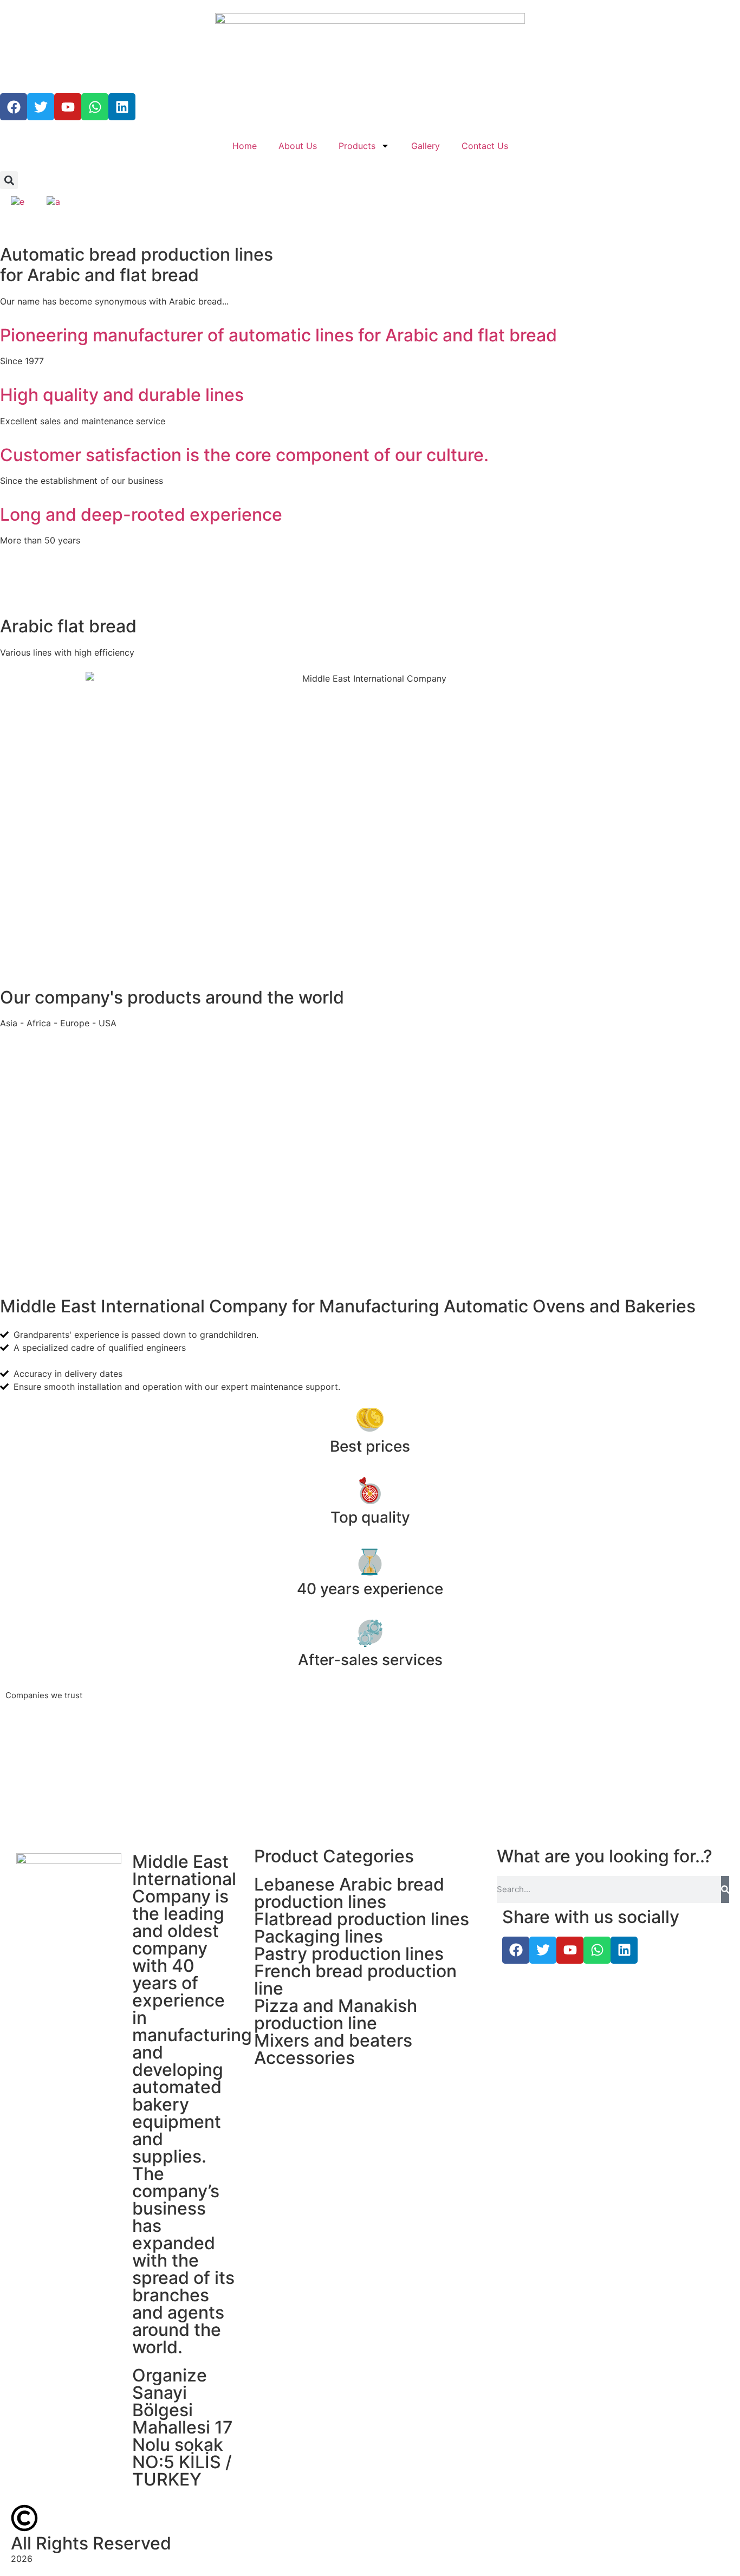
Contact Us (485, 146)
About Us (298, 146)
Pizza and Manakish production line (336, 2014)
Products (357, 146)
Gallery (426, 146)
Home (245, 146)
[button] (9, 180)
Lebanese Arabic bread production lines (349, 1893)
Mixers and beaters (333, 2040)
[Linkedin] (122, 107)
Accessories (304, 2058)
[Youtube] (68, 107)
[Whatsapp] (95, 107)
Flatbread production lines (362, 1919)
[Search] (725, 1889)
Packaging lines (319, 1936)
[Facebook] (14, 107)
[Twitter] (41, 107)
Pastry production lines (349, 1954)
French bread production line (355, 1980)
